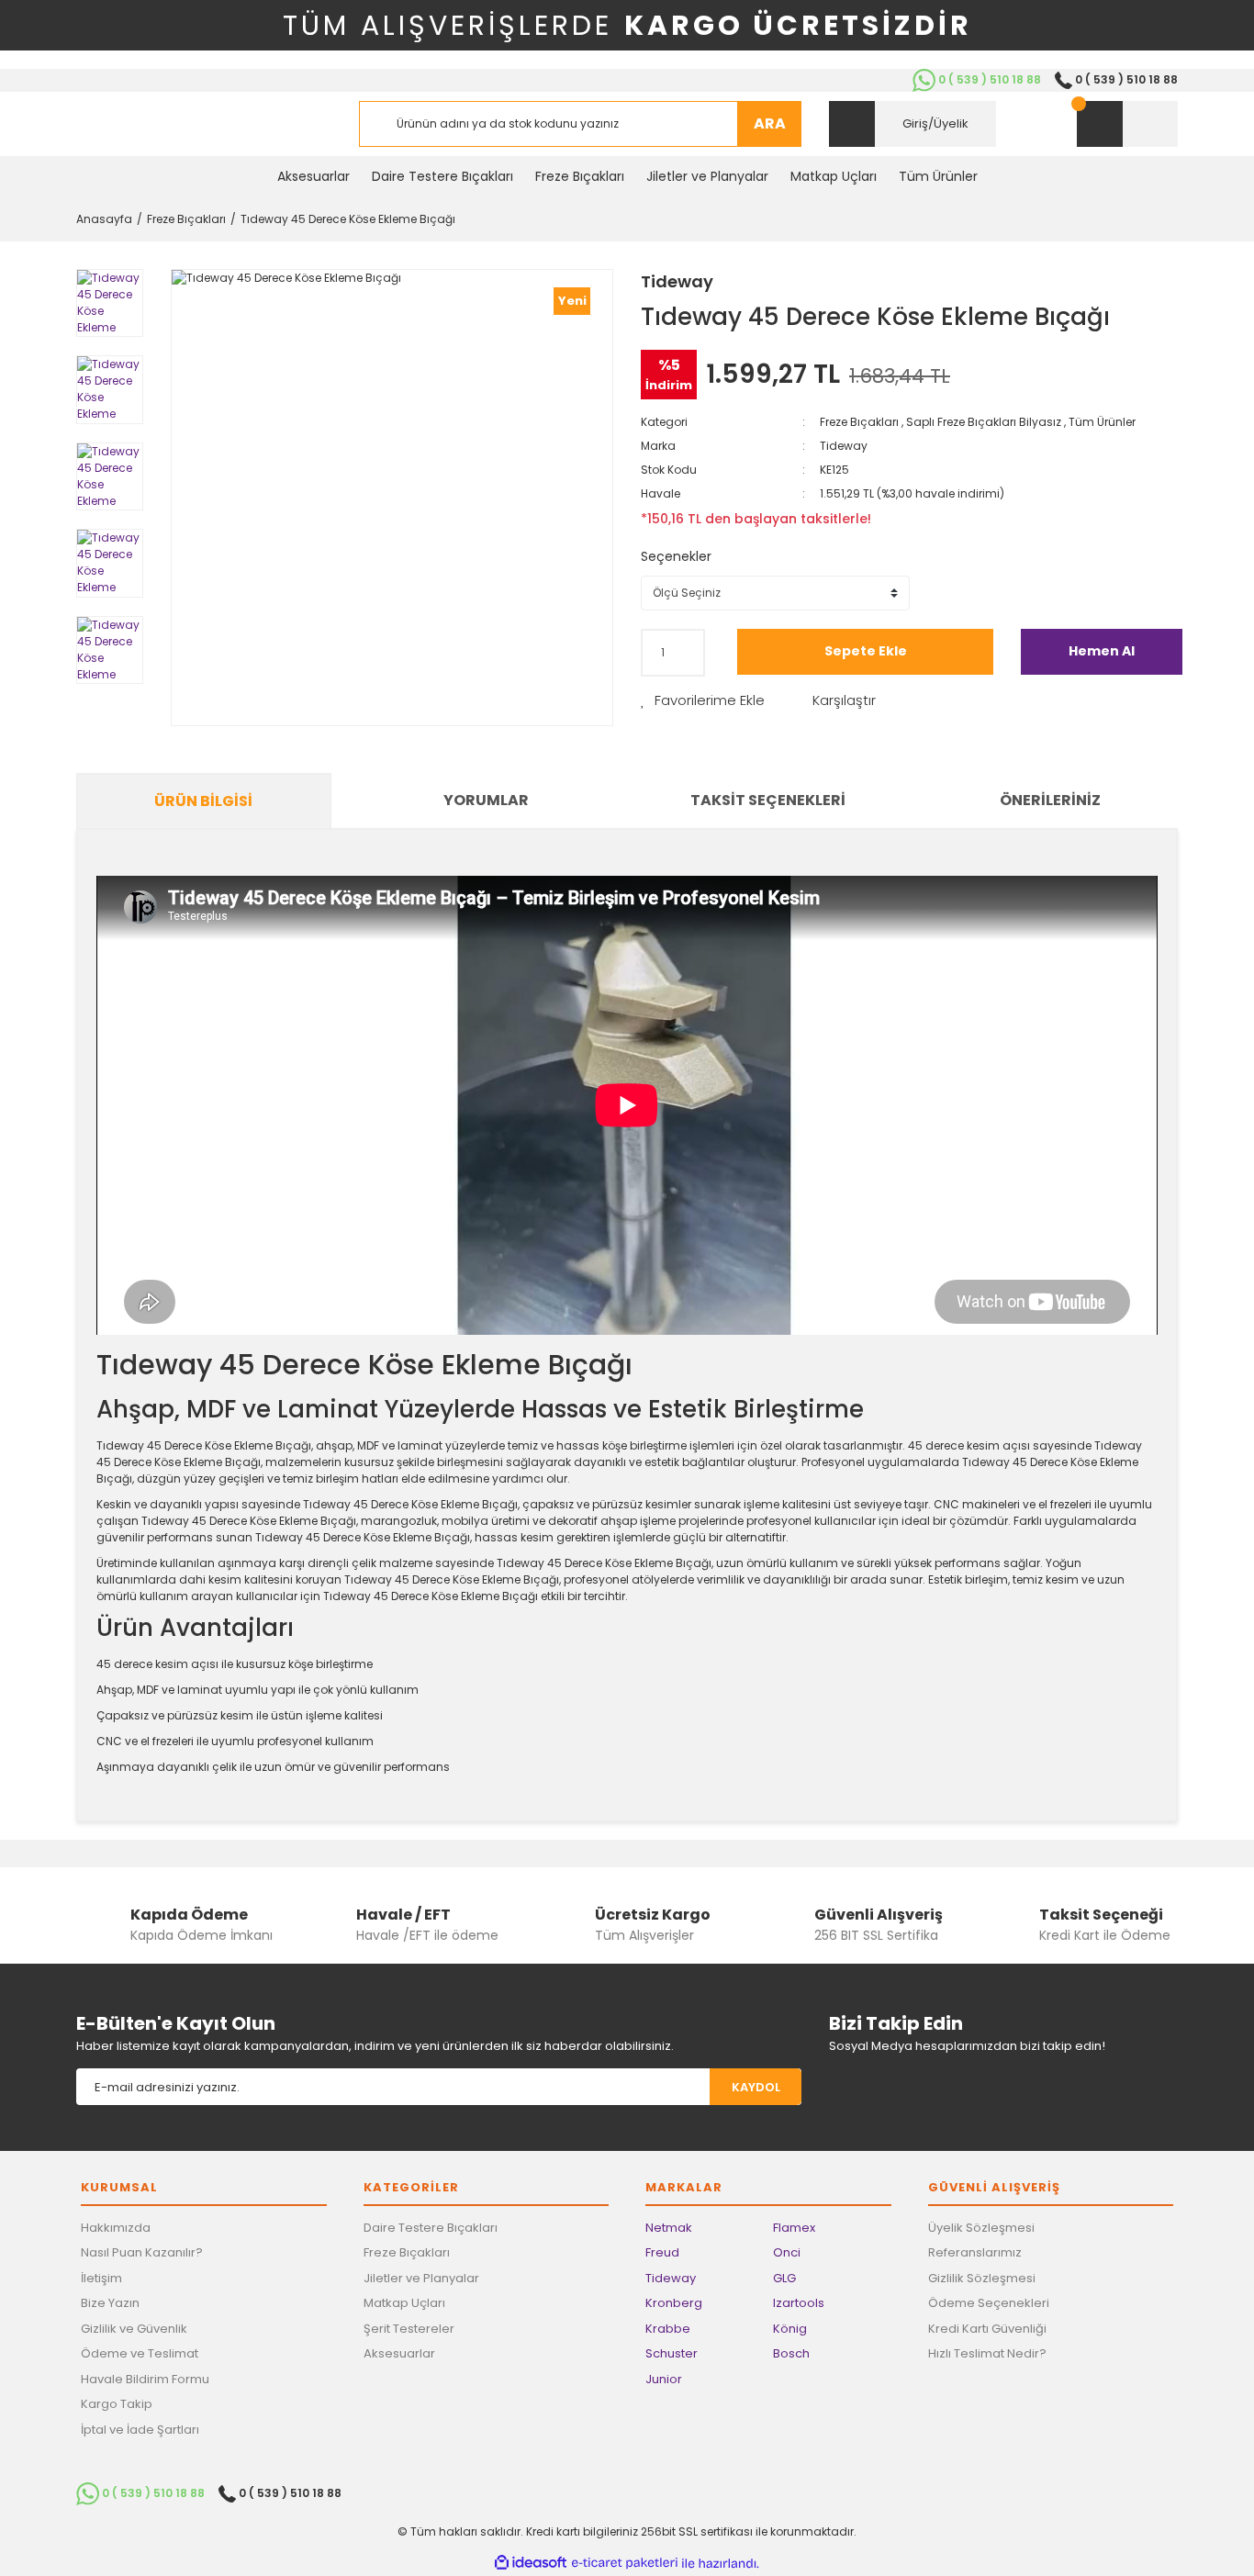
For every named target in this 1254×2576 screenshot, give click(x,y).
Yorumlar (486, 800)
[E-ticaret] (625, 2563)
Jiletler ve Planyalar (421, 2278)
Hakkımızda (116, 2228)
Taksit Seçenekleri (768, 800)
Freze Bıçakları (859, 422)
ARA (770, 123)
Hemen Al (1102, 651)
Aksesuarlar (399, 2353)
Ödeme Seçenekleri (989, 2303)
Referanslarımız (975, 2252)
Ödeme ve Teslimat (140, 2353)
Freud (662, 2252)
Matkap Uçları (404, 2303)
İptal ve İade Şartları (140, 2430)
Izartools (799, 2303)
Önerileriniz (1050, 800)
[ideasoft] (531, 2564)
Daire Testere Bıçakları (431, 2228)
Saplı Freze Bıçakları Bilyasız (984, 422)
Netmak (669, 2228)
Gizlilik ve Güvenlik (134, 2329)
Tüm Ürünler (1102, 422)
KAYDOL (756, 2087)
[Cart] (1127, 124)
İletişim (101, 2278)
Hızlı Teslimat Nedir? (987, 2353)
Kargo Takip (117, 2404)
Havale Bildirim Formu (145, 2379)
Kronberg (674, 2303)
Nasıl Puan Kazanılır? (142, 2252)
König (790, 2329)
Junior (664, 2379)
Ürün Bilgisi (203, 801)
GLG (784, 2278)
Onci (787, 2252)
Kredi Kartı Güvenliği (987, 2329)
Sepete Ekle (866, 651)
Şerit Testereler (409, 2329)
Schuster (672, 2353)
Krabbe (668, 2329)
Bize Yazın (110, 2303)
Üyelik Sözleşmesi (981, 2228)
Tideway (677, 281)
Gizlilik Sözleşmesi (982, 2278)
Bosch (791, 2353)
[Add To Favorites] (703, 701)
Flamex (794, 2228)
